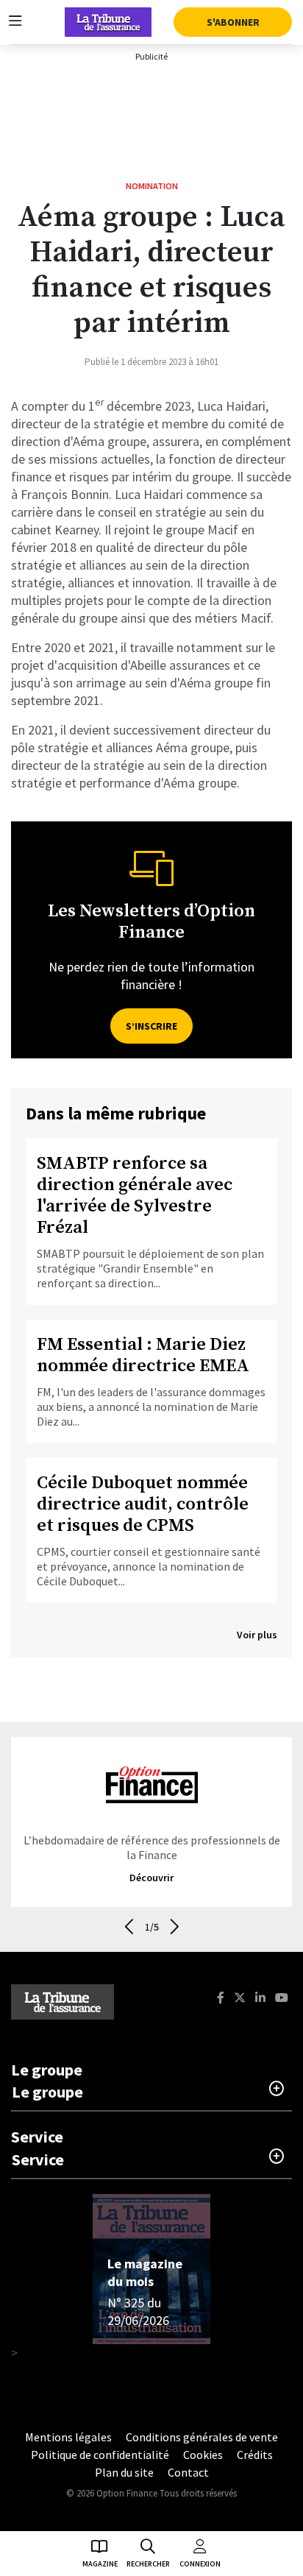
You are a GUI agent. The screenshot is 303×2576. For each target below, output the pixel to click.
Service (38, 2159)
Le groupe (47, 2092)
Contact (188, 2472)
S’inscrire (151, 1026)
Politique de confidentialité (100, 2455)
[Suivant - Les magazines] (174, 1926)
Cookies (203, 2455)
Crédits (255, 2455)
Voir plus (257, 1635)
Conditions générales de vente (202, 2437)
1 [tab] (147, 1927)
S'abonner (233, 22)
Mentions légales (68, 2437)
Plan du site (124, 2472)
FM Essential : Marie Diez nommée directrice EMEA (143, 1356)
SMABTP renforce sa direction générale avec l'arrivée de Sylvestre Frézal (135, 1196)
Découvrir (151, 1878)
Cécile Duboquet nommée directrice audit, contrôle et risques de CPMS (143, 1505)
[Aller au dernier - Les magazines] (129, 1926)
